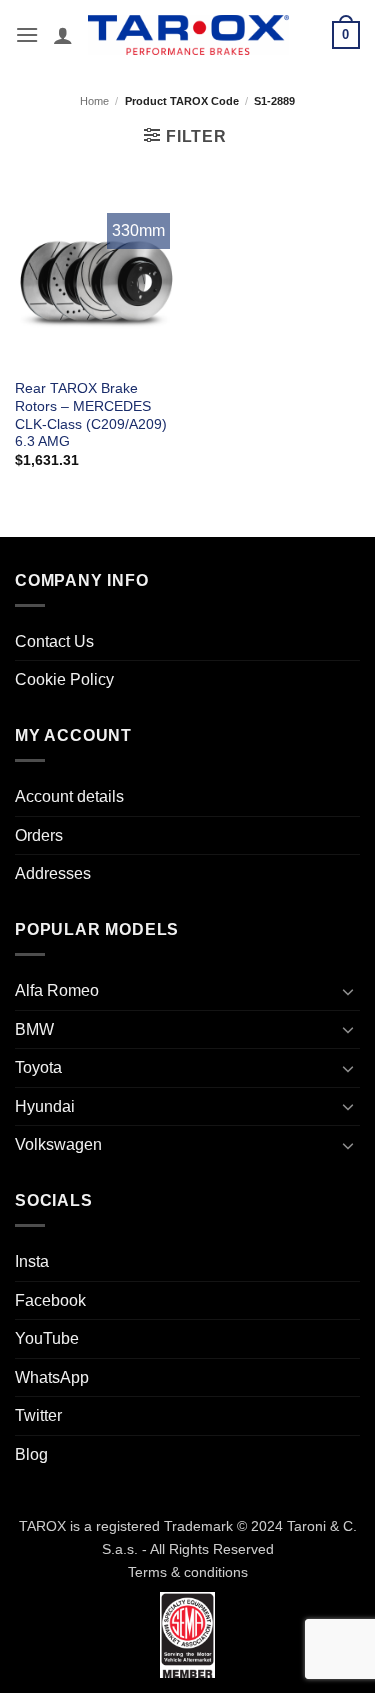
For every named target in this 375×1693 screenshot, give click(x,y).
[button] (27, 34)
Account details (69, 796)
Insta (32, 1261)
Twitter (38, 1415)
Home (94, 101)
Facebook (50, 1300)
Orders (39, 835)
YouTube (47, 1338)
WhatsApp (52, 1377)
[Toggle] (348, 991)
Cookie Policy (64, 679)
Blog (31, 1454)
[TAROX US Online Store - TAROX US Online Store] (188, 34)
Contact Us (54, 641)
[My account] (63, 35)
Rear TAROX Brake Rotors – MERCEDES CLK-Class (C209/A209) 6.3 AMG (91, 415)
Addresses (53, 873)
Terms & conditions (188, 1572)
